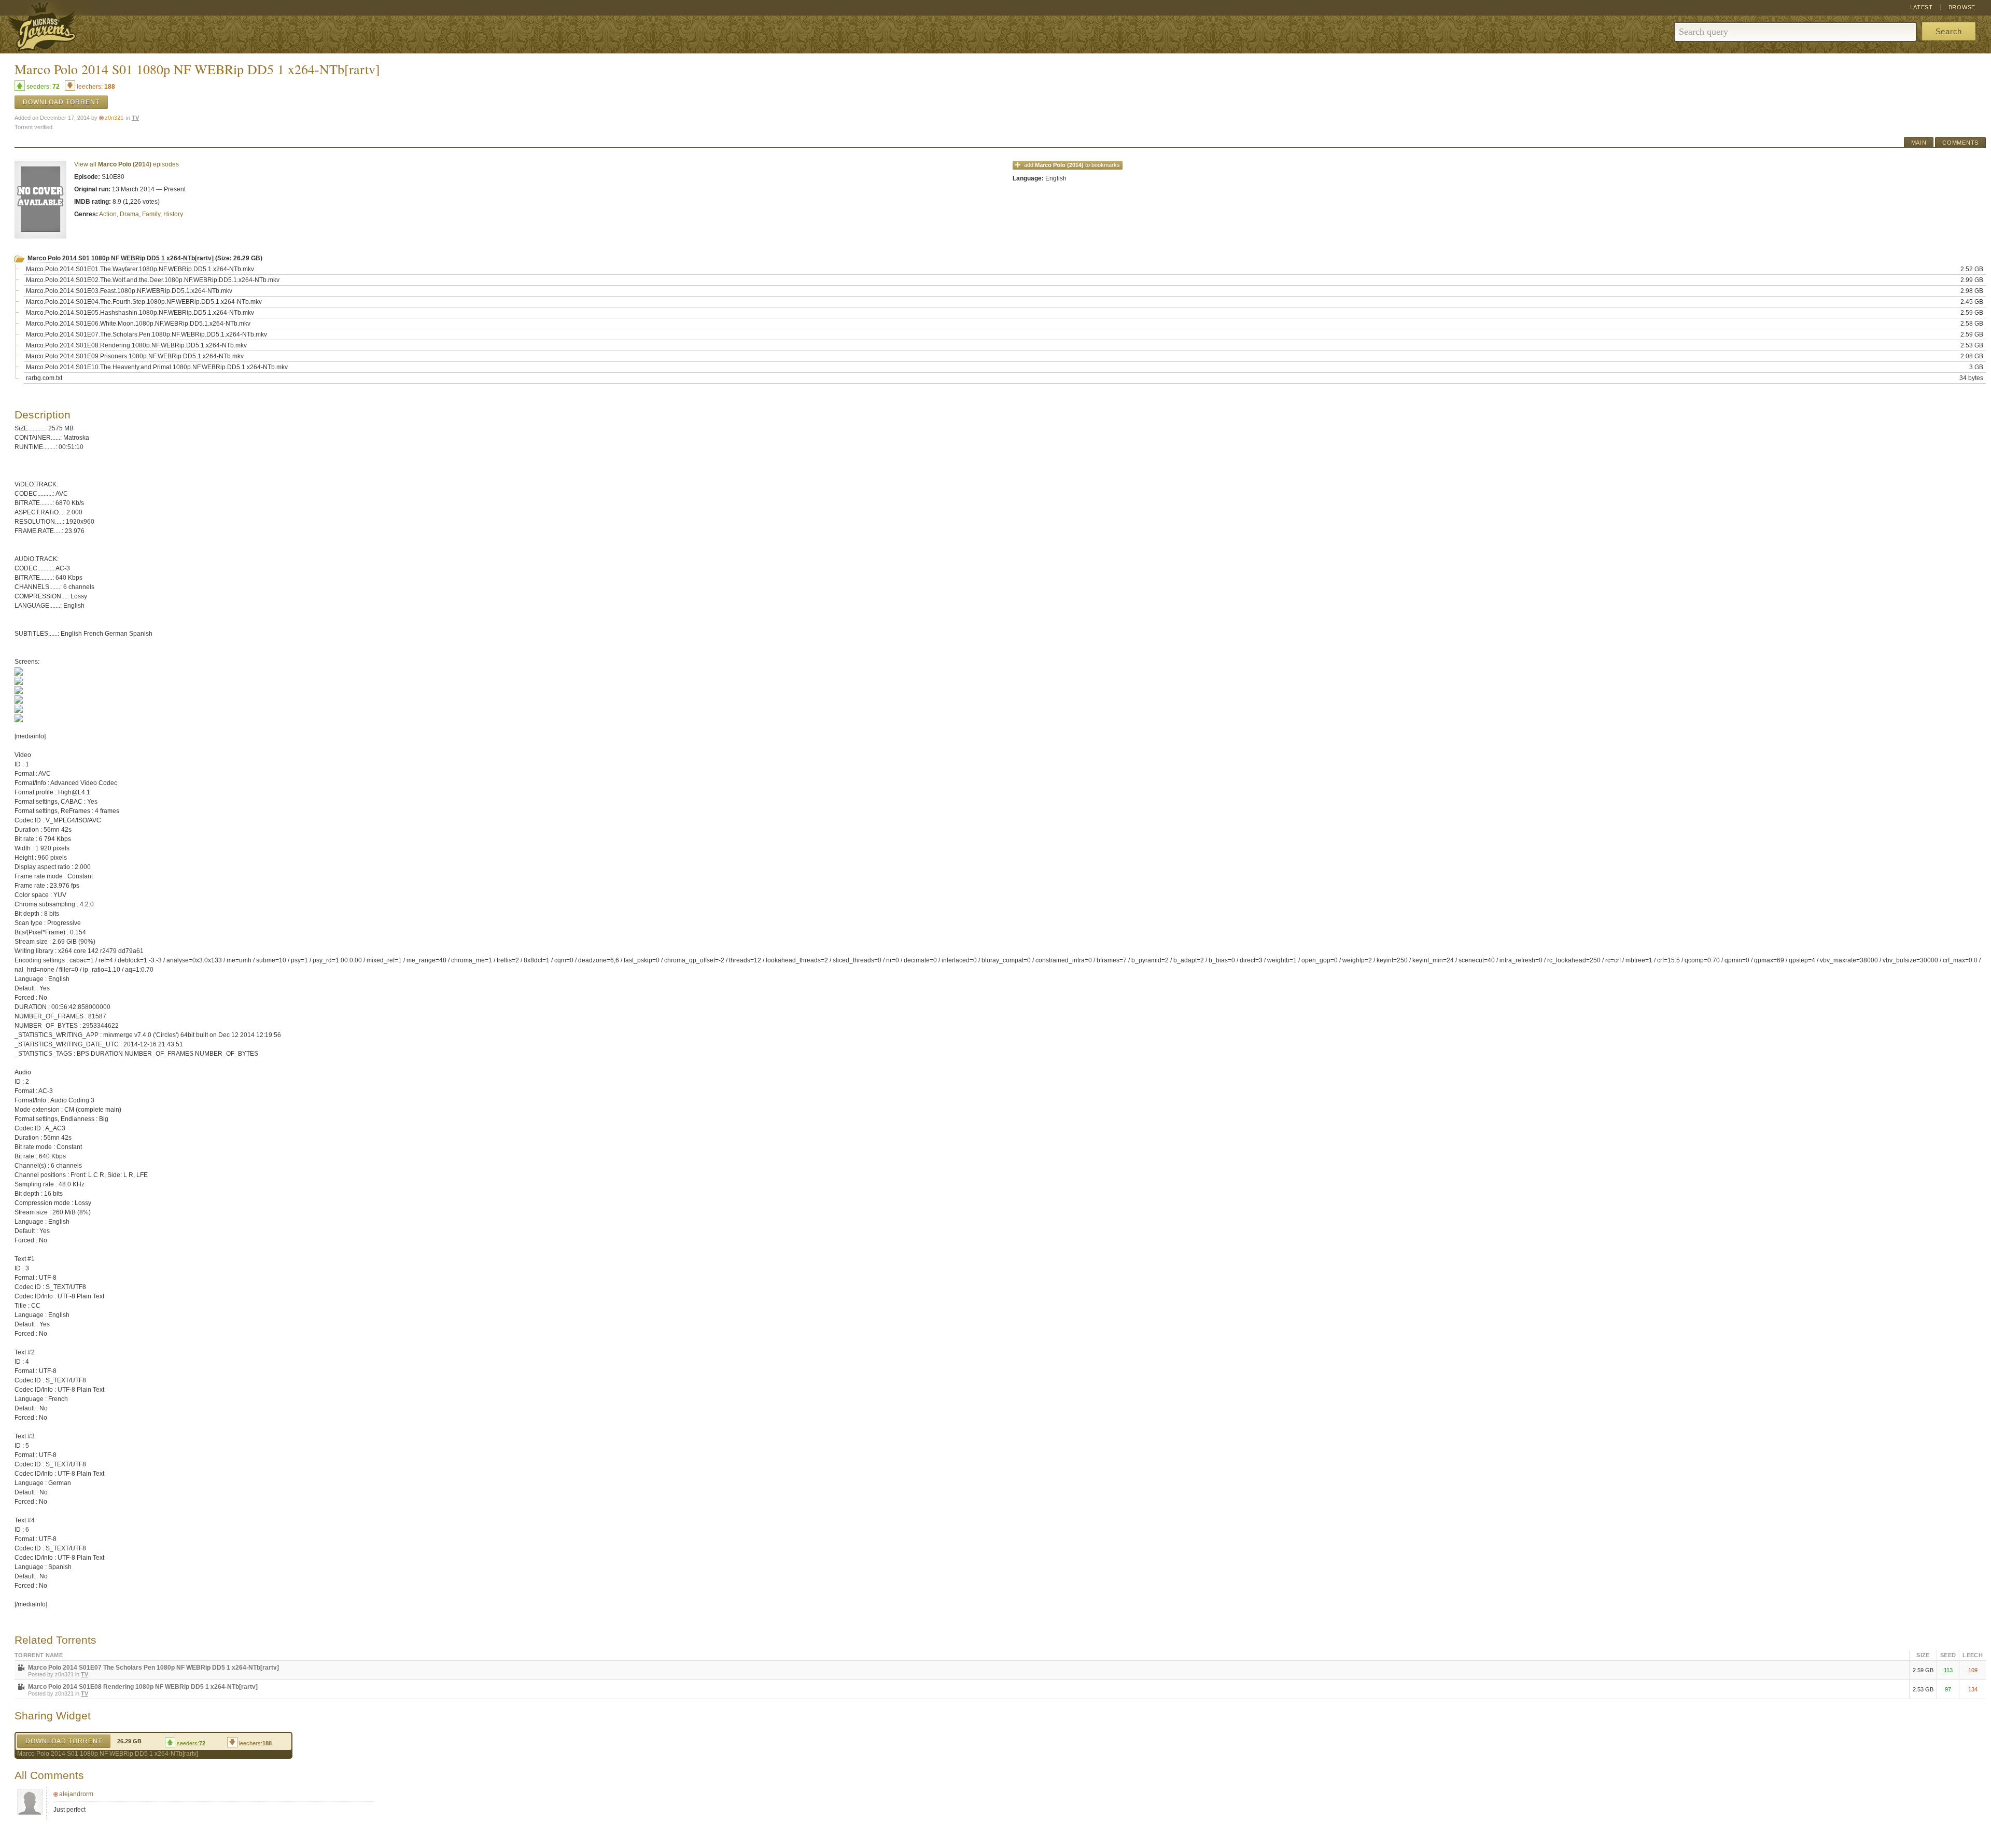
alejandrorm (76, 1794)
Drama (129, 214)
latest (1922, 7)
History (173, 214)
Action (108, 214)
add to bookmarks (1072, 165)
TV (135, 118)
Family (151, 214)
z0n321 (114, 118)
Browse (1962, 7)
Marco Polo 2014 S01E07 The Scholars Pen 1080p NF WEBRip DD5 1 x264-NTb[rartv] (153, 1668)
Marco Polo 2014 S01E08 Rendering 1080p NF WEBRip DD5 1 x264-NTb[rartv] (143, 1687)
